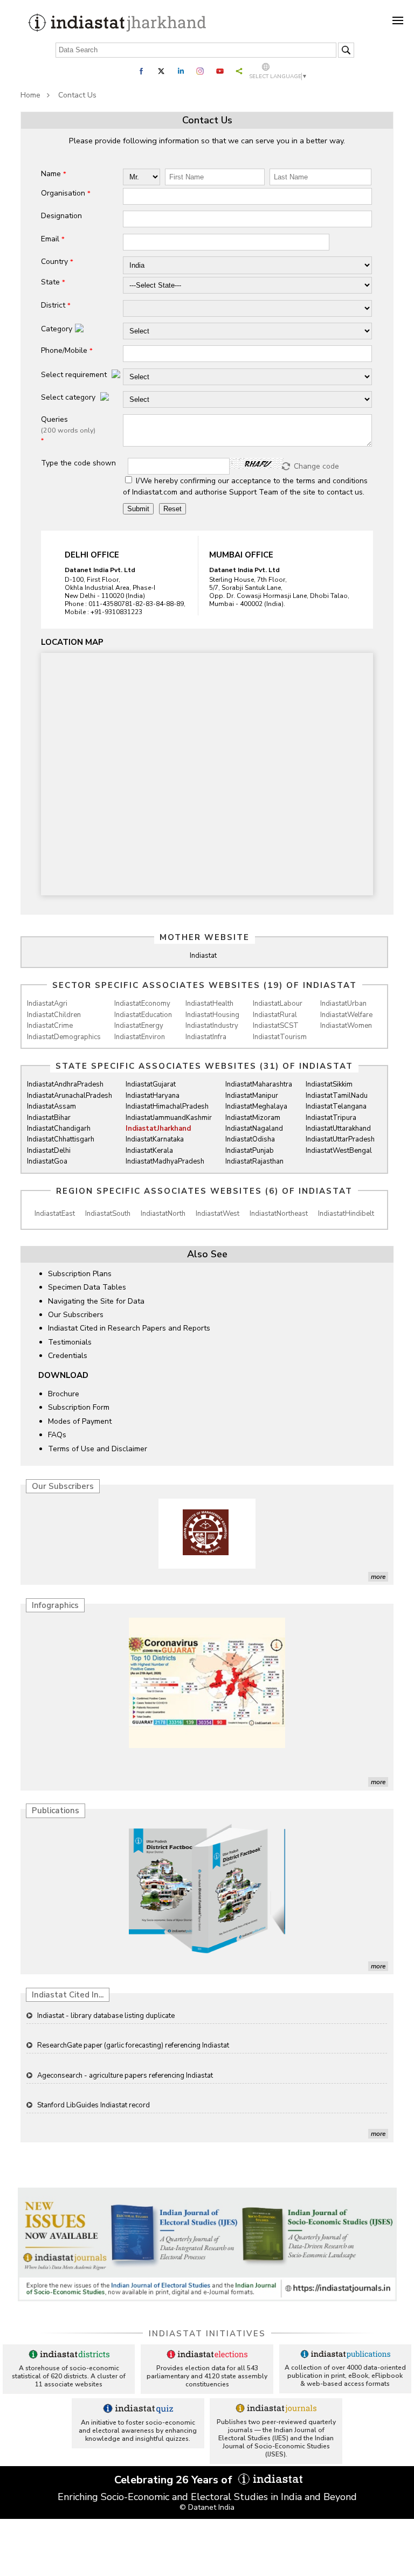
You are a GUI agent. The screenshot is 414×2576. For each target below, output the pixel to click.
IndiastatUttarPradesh (340, 1139)
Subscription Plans (80, 1274)
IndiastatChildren (54, 1015)
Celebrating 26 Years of (175, 2480)
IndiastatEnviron (140, 1037)
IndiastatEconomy (142, 1004)
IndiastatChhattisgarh (61, 1139)
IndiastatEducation (143, 1015)
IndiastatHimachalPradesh (167, 1106)
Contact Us (77, 95)
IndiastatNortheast (279, 1214)
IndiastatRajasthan (254, 1161)
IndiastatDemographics (64, 1037)
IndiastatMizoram (253, 1118)
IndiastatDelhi (49, 1151)
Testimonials (70, 1342)
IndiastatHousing (212, 1015)
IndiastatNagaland (254, 1129)
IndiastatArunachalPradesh (70, 1096)
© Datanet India (207, 2507)
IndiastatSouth (108, 1214)
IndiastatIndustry (212, 1026)
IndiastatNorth (163, 1214)
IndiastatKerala (149, 1151)
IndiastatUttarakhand (338, 1129)
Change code (316, 466)
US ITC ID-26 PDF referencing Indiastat (99, 2105)
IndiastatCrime (50, 1026)
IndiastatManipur (252, 1096)
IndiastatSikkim (329, 1084)
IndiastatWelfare (346, 1015)
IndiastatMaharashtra (259, 1084)
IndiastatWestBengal (339, 1151)
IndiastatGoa (47, 1161)
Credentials (68, 1356)
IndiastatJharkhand (158, 1129)
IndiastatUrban (343, 1004)
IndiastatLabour (278, 1004)
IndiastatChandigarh (59, 1129)
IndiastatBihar (49, 1118)
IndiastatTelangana (336, 1106)
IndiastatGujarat (151, 1084)
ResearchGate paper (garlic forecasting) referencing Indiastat (133, 2016)
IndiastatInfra (206, 1037)
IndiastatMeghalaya (256, 1106)
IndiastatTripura (331, 1118)
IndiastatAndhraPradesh (65, 1084)
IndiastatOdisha (250, 1139)
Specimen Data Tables (87, 1287)
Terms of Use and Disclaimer (98, 1449)
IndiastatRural (275, 1015)
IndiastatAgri (47, 1004)
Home (30, 95)
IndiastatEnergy (139, 1026)
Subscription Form (79, 1407)
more (378, 1577)
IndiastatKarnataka (155, 1139)
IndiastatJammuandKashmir (169, 1118)
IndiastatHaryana (153, 1096)
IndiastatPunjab (250, 1151)
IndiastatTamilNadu (337, 1096)
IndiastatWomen (346, 1026)
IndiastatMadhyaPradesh (165, 1161)
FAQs (57, 1435)
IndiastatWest (218, 1214)
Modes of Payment (80, 1421)
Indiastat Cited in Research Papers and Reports (129, 1328)
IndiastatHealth (209, 1004)
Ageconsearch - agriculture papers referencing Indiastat (125, 2046)
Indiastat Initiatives (207, 2334)
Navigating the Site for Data (96, 1301)
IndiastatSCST (276, 1026)
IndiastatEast (55, 1214)
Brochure (64, 1394)
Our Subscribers (76, 1315)
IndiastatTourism (280, 1037)
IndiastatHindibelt (346, 1214)
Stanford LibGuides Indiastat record (94, 2076)
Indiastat (203, 956)
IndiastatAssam (51, 1106)
